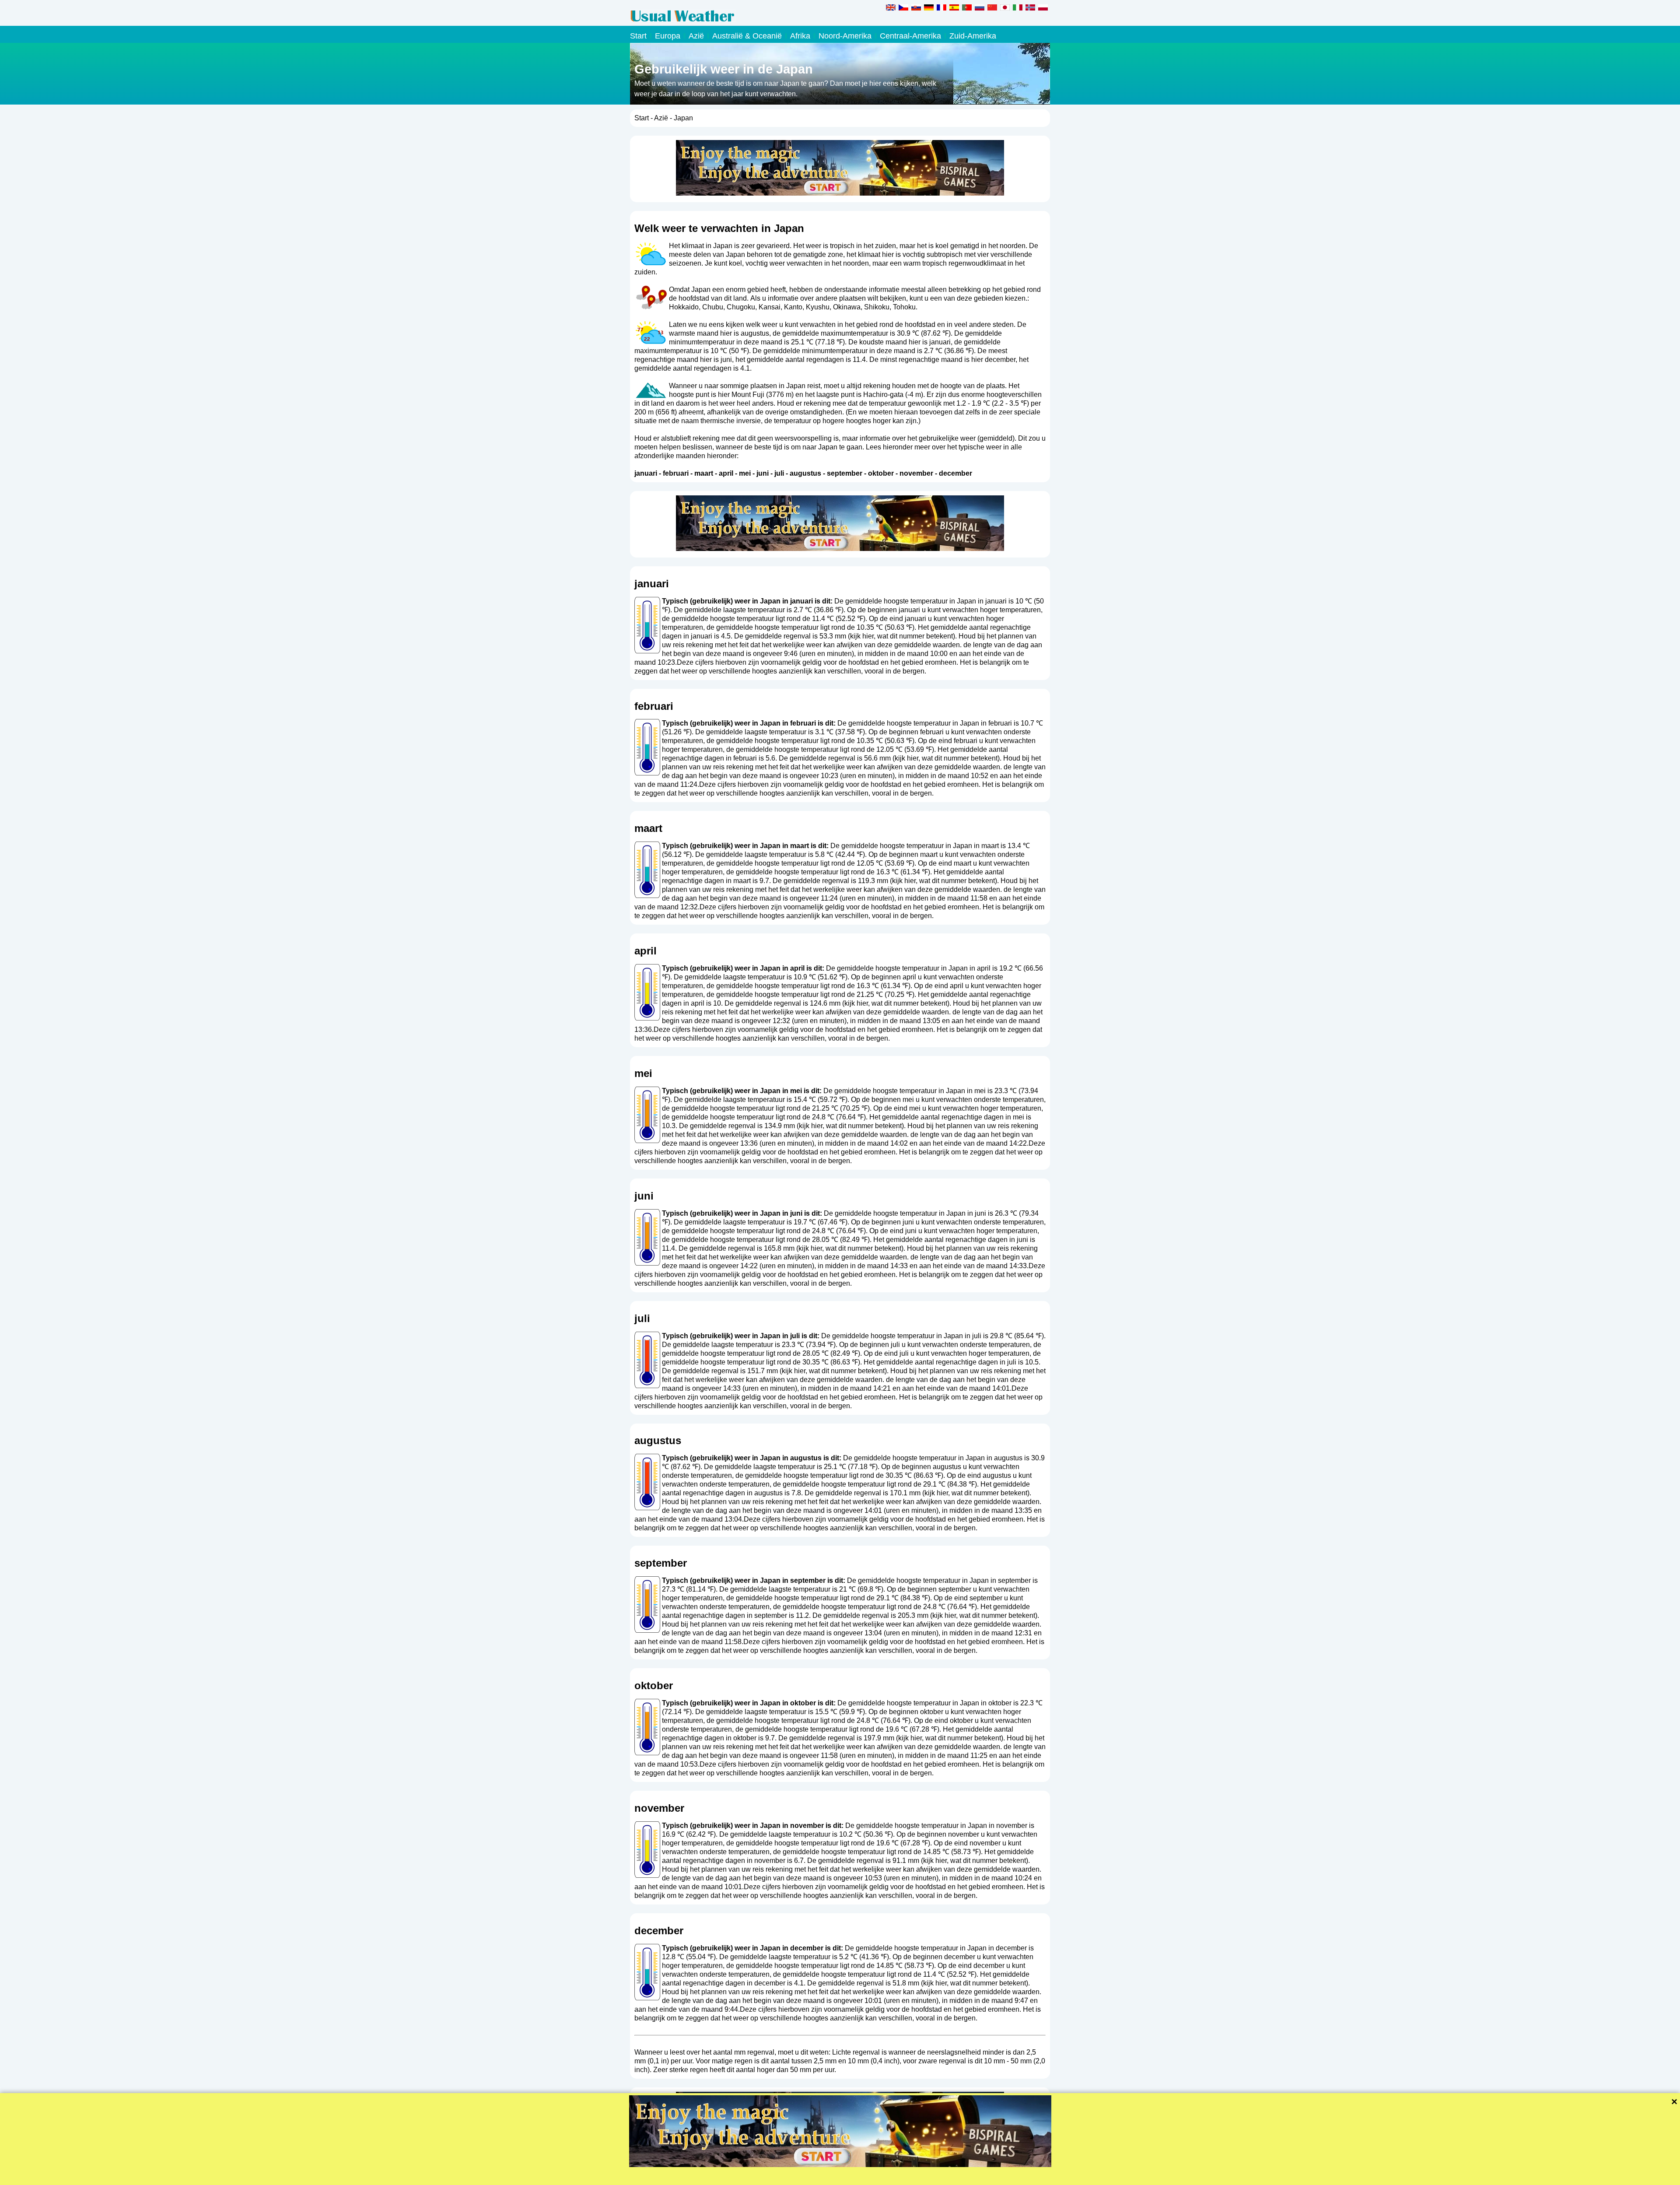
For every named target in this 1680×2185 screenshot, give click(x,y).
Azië (696, 36)
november (916, 473)
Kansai (770, 307)
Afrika (800, 36)
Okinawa (847, 307)
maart (704, 473)
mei (745, 473)
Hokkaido (684, 307)
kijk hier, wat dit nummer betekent (901, 636)
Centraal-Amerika (910, 36)
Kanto (793, 307)
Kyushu (818, 307)
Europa (668, 36)
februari (676, 473)
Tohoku (904, 307)
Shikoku (877, 307)
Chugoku (741, 307)
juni (763, 473)
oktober (881, 473)
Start (638, 36)
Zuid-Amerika (973, 36)
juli (779, 473)
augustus (805, 473)
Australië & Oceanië (747, 36)
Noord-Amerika (845, 36)
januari (646, 473)
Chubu (713, 307)
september (845, 473)
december (955, 473)
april (726, 473)
